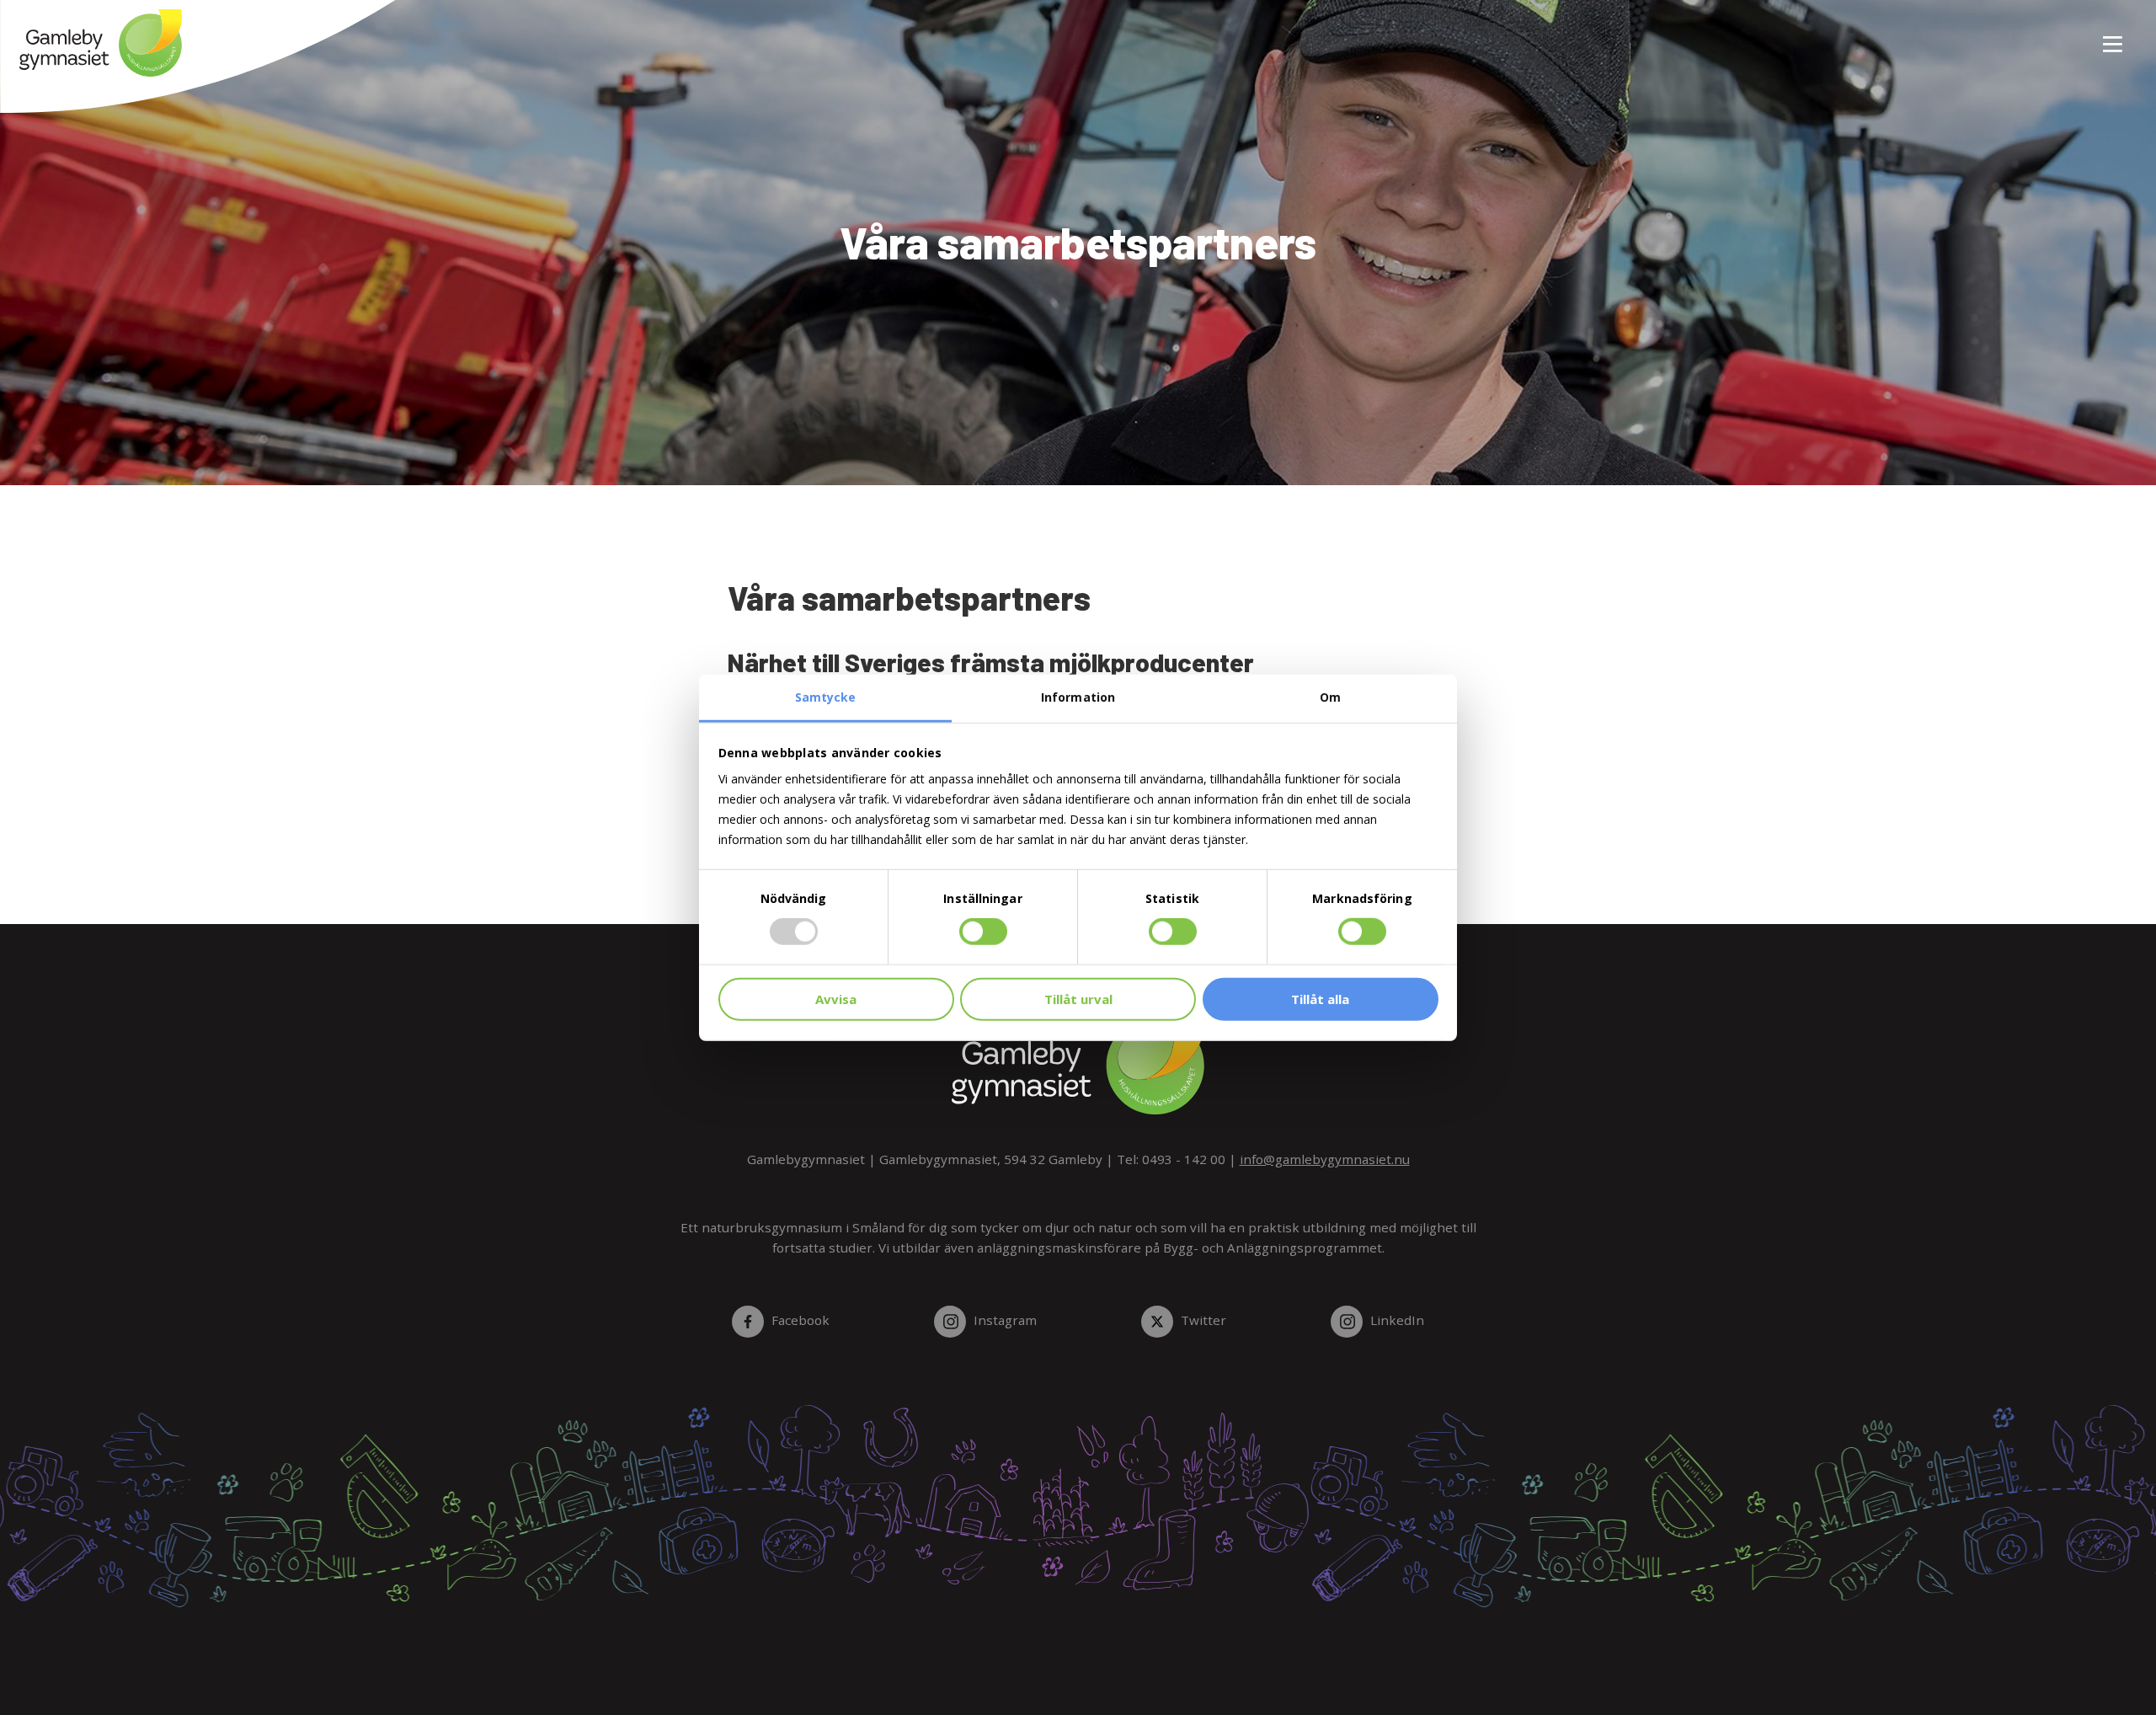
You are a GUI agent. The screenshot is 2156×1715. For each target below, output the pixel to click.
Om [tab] (1330, 697)
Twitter (1203, 1320)
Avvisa (836, 999)
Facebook (800, 1320)
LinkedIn (1397, 1320)
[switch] (983, 932)
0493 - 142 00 (1184, 1159)
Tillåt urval (1078, 999)
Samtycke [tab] (826, 697)
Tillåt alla (1320, 999)
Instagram (1005, 1320)
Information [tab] (1078, 697)
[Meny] (2114, 35)
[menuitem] (2106, 35)
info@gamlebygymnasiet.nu (1325, 1159)
